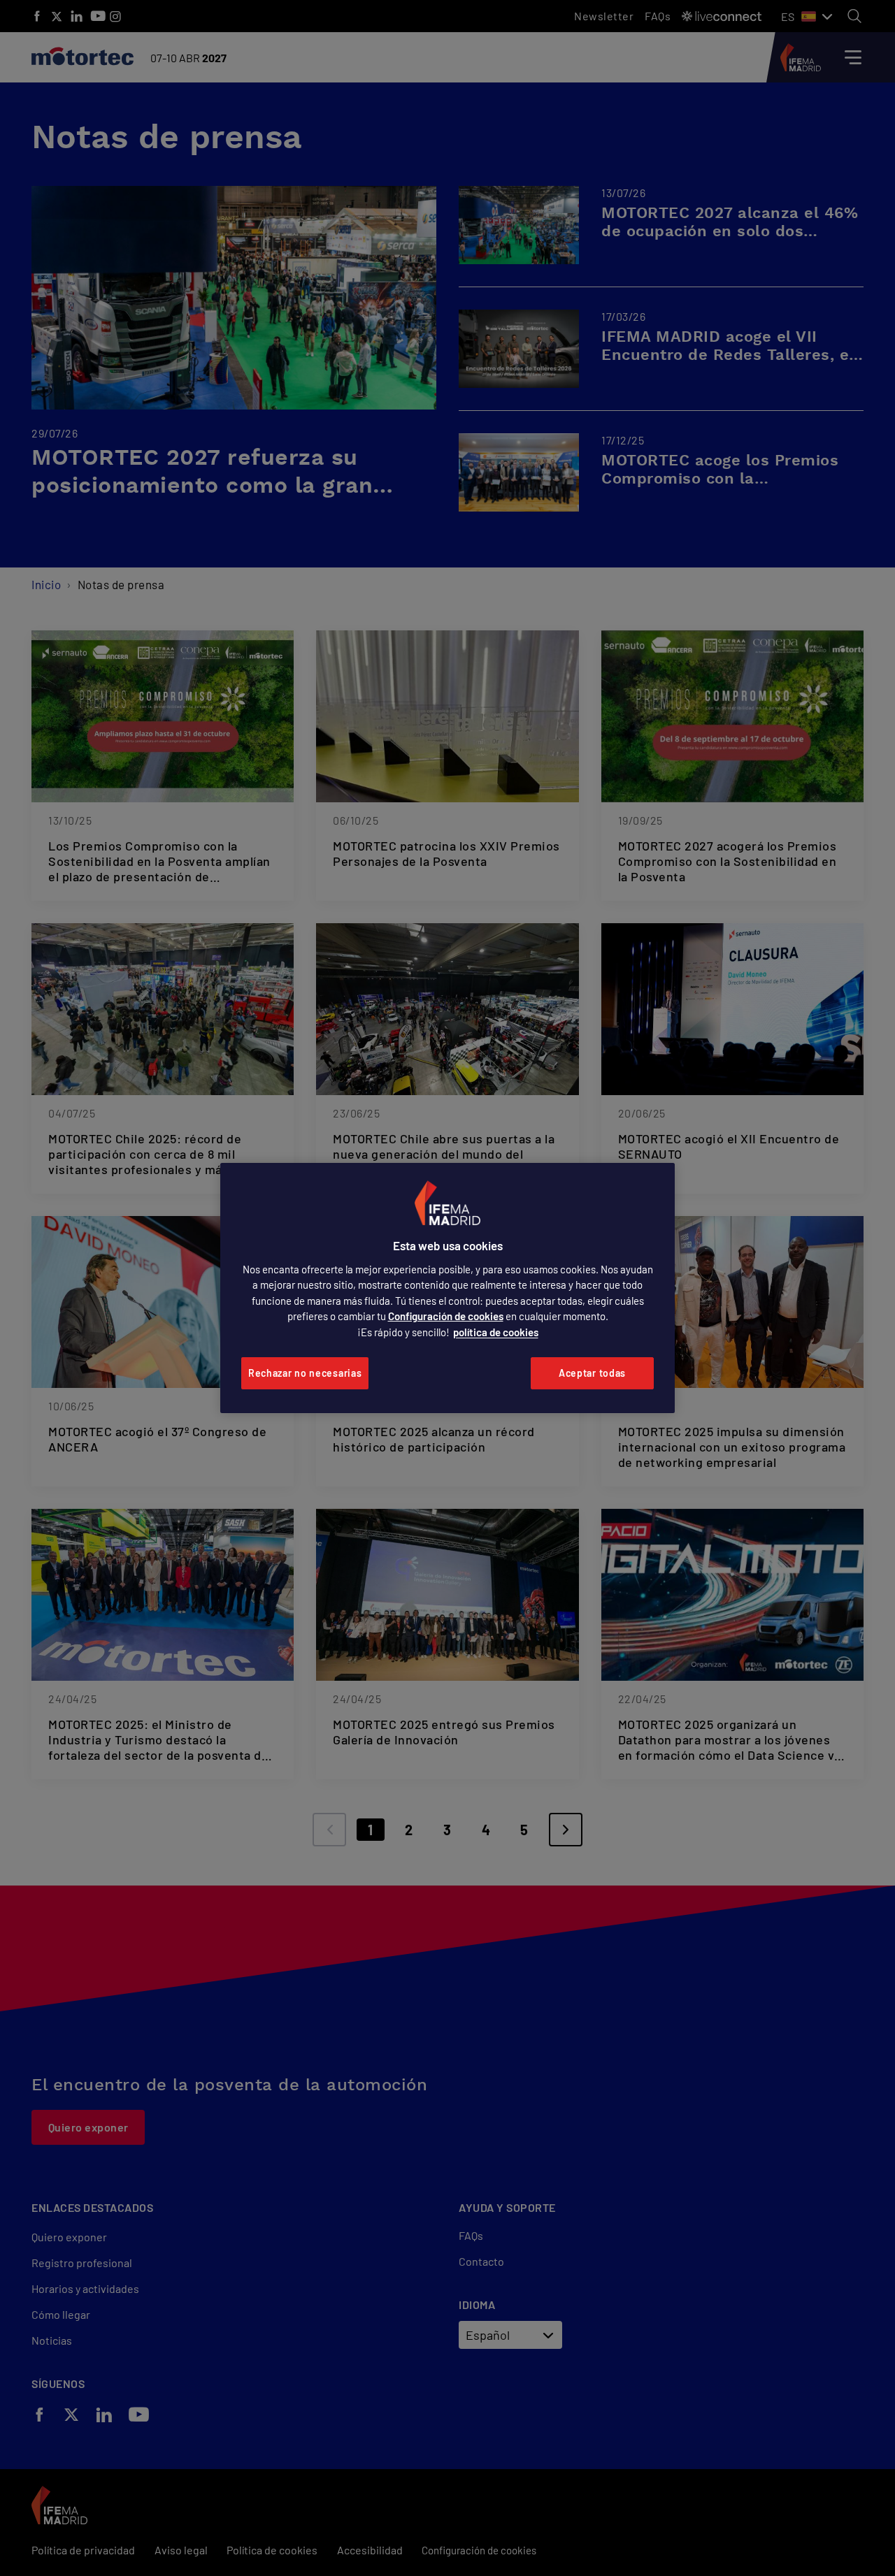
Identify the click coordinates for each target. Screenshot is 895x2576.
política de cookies (496, 1332)
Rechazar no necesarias (305, 1373)
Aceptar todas (592, 1373)
